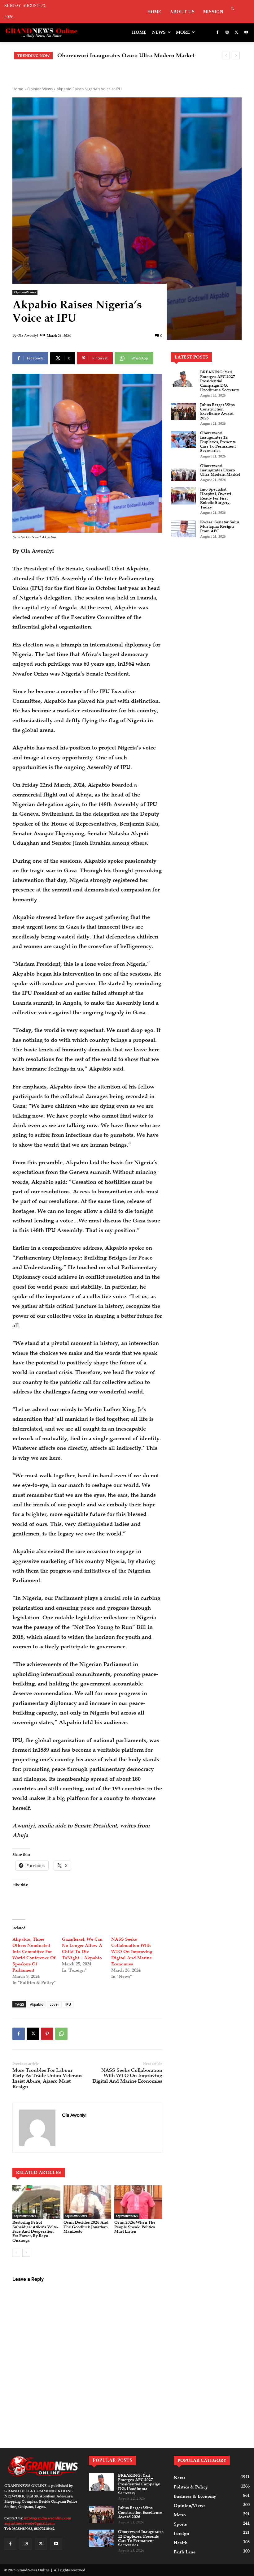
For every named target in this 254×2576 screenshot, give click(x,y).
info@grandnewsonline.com (48, 2518)
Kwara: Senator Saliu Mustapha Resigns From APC (220, 527)
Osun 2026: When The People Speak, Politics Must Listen (135, 2227)
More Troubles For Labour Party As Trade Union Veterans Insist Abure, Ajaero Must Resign (47, 2078)
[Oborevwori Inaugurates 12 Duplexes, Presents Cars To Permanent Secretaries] (183, 440)
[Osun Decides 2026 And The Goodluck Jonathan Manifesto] (88, 2202)
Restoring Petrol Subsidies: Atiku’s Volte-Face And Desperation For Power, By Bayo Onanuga (35, 2231)
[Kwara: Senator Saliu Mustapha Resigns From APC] (183, 529)
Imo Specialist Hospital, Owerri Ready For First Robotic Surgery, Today (216, 498)
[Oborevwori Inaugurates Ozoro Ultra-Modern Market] (183, 472)
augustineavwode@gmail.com (30, 2523)
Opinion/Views (40, 89)
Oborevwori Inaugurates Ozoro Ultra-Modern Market (220, 470)
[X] (236, 33)
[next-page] (26, 2253)
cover (54, 2004)
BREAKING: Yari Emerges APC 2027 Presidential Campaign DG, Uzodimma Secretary (220, 381)
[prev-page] (16, 2253)
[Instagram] (227, 33)
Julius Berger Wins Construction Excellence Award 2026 (217, 412)
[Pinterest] (47, 2034)
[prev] (226, 56)
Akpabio (37, 2004)
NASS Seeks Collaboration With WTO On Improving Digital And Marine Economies (132, 1952)
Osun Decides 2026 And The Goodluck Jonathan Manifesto (86, 2227)
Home (18, 89)
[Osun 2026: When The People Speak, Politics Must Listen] (138, 2202)
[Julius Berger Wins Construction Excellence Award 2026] (183, 411)
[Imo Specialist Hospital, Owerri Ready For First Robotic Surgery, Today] (183, 496)
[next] (236, 56)
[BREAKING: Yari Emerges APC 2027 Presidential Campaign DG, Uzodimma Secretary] (183, 379)
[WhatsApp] (61, 2034)
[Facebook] (218, 33)
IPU (68, 2004)
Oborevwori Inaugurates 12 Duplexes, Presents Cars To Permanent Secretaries (218, 442)
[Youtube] (246, 33)
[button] (232, 9)
